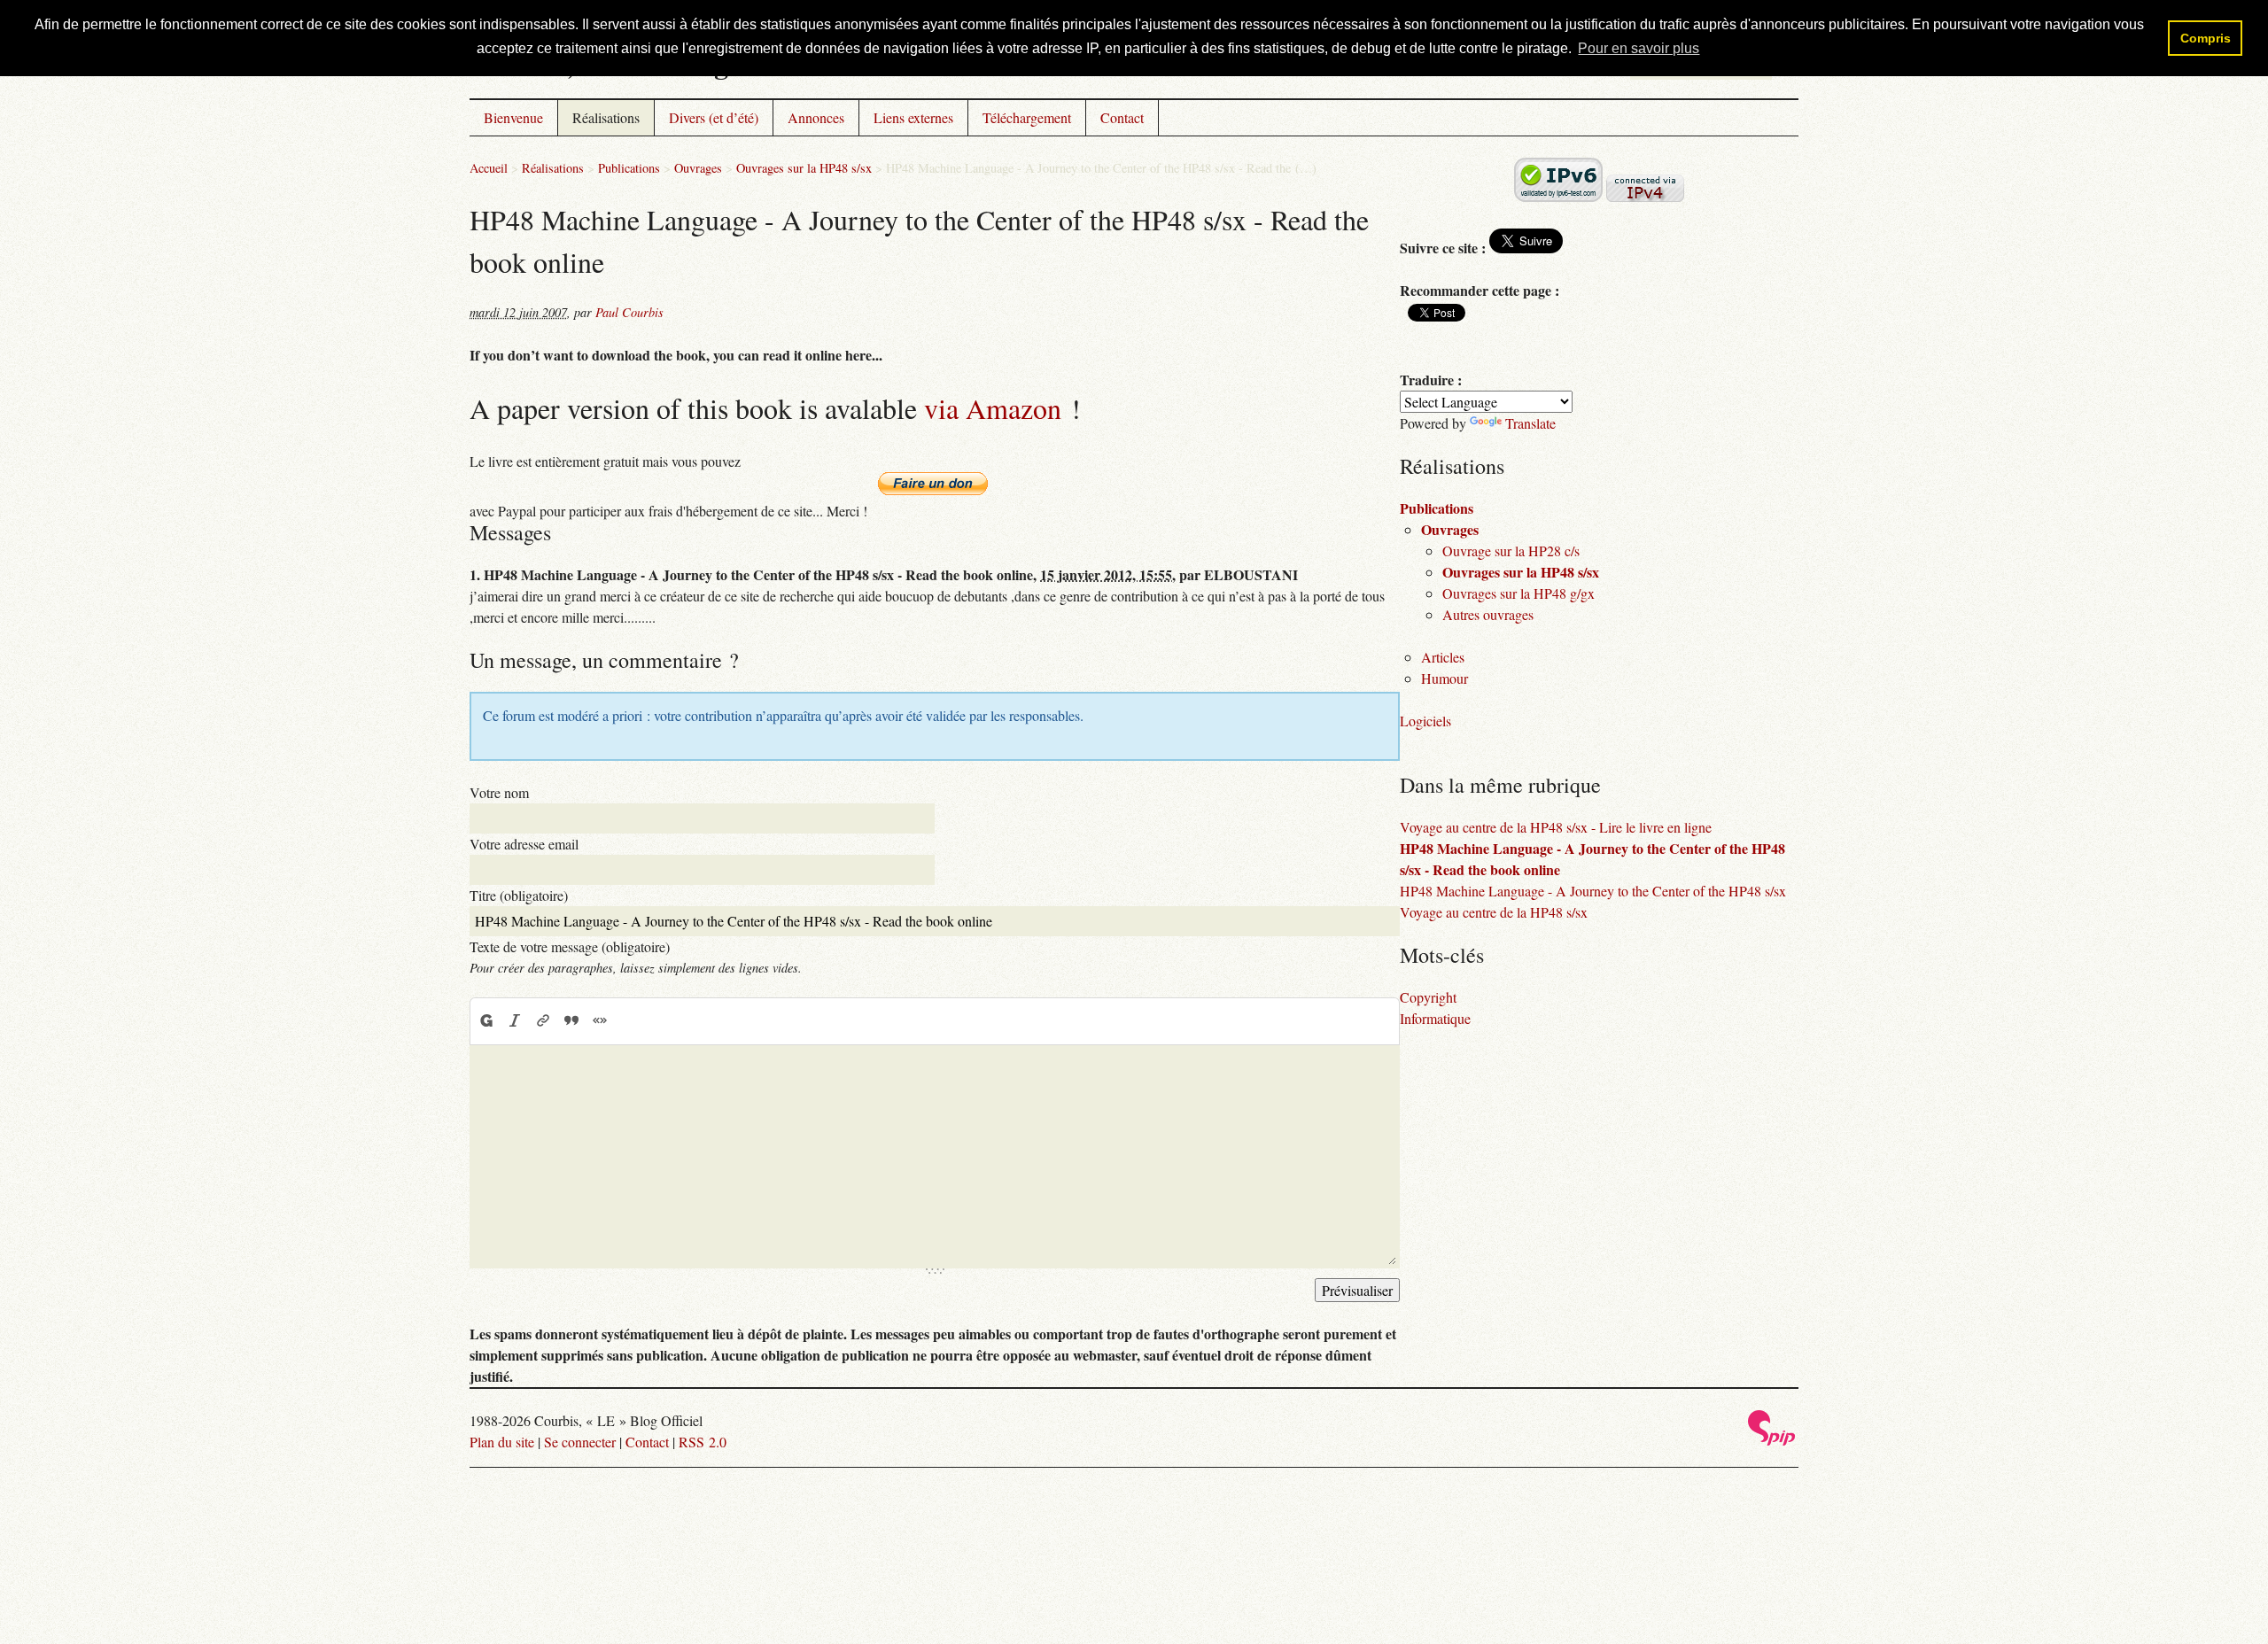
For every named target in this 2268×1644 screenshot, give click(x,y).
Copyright (1428, 997)
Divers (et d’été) (714, 117)
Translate (1530, 423)
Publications (629, 168)
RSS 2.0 (703, 1442)
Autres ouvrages (1488, 614)
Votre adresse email (524, 844)
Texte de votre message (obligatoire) (570, 946)
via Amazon (993, 408)
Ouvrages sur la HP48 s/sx (804, 168)
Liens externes (913, 117)
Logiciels (1425, 721)
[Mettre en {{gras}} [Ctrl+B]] (485, 1020)
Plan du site (502, 1442)
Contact (1122, 117)
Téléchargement (1027, 117)
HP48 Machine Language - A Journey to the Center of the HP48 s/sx (1593, 891)
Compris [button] (2206, 38)
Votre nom (499, 792)
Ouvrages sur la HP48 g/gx (1518, 593)
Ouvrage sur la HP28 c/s (1511, 551)
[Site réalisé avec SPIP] (1772, 1441)
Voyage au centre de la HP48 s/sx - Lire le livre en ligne (1556, 827)
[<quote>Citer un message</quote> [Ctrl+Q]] (571, 1020)
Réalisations (606, 117)
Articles (1443, 657)
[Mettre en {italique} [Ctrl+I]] (515, 1020)
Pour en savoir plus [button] (1639, 48)
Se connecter (580, 1442)
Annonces (816, 117)
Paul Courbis (629, 312)
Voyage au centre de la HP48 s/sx (1494, 912)
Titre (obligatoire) (519, 895)
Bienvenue (513, 117)
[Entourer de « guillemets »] (600, 1020)
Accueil (489, 168)
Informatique (1435, 1018)
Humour (1445, 678)
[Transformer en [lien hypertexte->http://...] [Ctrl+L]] (543, 1020)
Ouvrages (698, 168)
